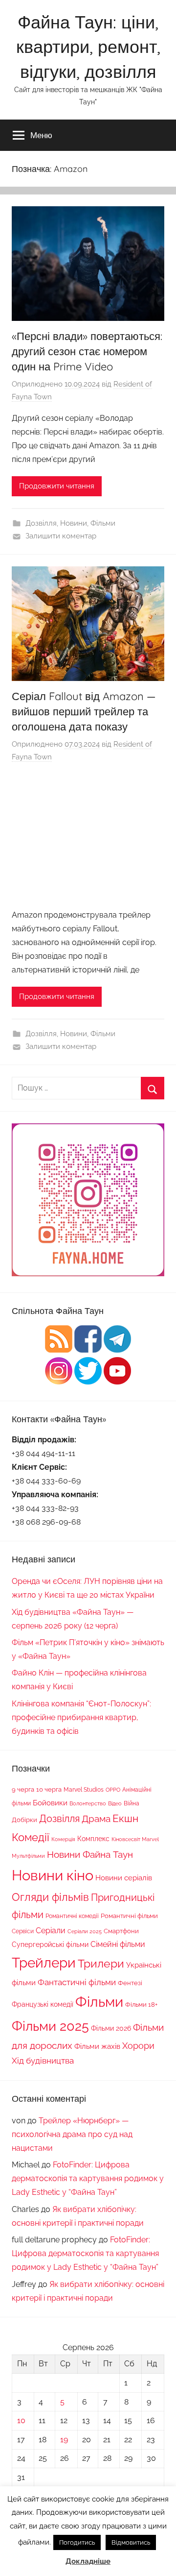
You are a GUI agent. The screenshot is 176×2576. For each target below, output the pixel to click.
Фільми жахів (97, 2046)
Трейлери (44, 1963)
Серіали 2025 (85, 1931)
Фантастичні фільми (77, 1982)
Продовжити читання (57, 486)
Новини (74, 523)
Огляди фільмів (50, 1897)
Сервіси (23, 1931)
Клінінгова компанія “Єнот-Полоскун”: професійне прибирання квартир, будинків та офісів (81, 1717)
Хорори (138, 2046)
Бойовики (50, 1803)
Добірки (24, 1820)
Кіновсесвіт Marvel (135, 1839)
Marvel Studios (84, 1790)
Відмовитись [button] (131, 2542)
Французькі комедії (43, 2004)
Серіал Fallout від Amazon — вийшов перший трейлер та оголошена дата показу (84, 711)
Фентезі (130, 1983)
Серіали (51, 1931)
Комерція (63, 1839)
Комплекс (93, 1838)
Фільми (103, 523)
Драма (96, 1819)
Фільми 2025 (50, 2026)
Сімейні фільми (118, 1944)
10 (21, 2420)
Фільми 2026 (111, 2028)
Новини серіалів (124, 1878)
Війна (132, 1803)
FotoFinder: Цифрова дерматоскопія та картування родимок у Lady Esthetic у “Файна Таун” (88, 2178)
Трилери (101, 1964)
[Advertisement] (88, 837)
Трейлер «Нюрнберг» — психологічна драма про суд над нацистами (72, 2134)
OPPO (113, 1790)
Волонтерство (88, 1803)
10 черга (49, 1789)
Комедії (31, 1837)
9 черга (23, 1789)
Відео (115, 1803)
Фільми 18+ (141, 2004)
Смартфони (121, 1931)
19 (64, 2440)
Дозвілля (41, 523)
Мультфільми (28, 1856)
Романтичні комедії (72, 1916)
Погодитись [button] (77, 2542)
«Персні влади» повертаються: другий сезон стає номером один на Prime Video (87, 351)
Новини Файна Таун (90, 1854)
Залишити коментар (61, 536)
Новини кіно (53, 1875)
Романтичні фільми (129, 1916)
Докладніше (88, 2561)
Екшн (125, 1818)
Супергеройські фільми (50, 1944)
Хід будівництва (43, 2061)
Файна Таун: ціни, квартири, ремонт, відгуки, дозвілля (88, 47)
